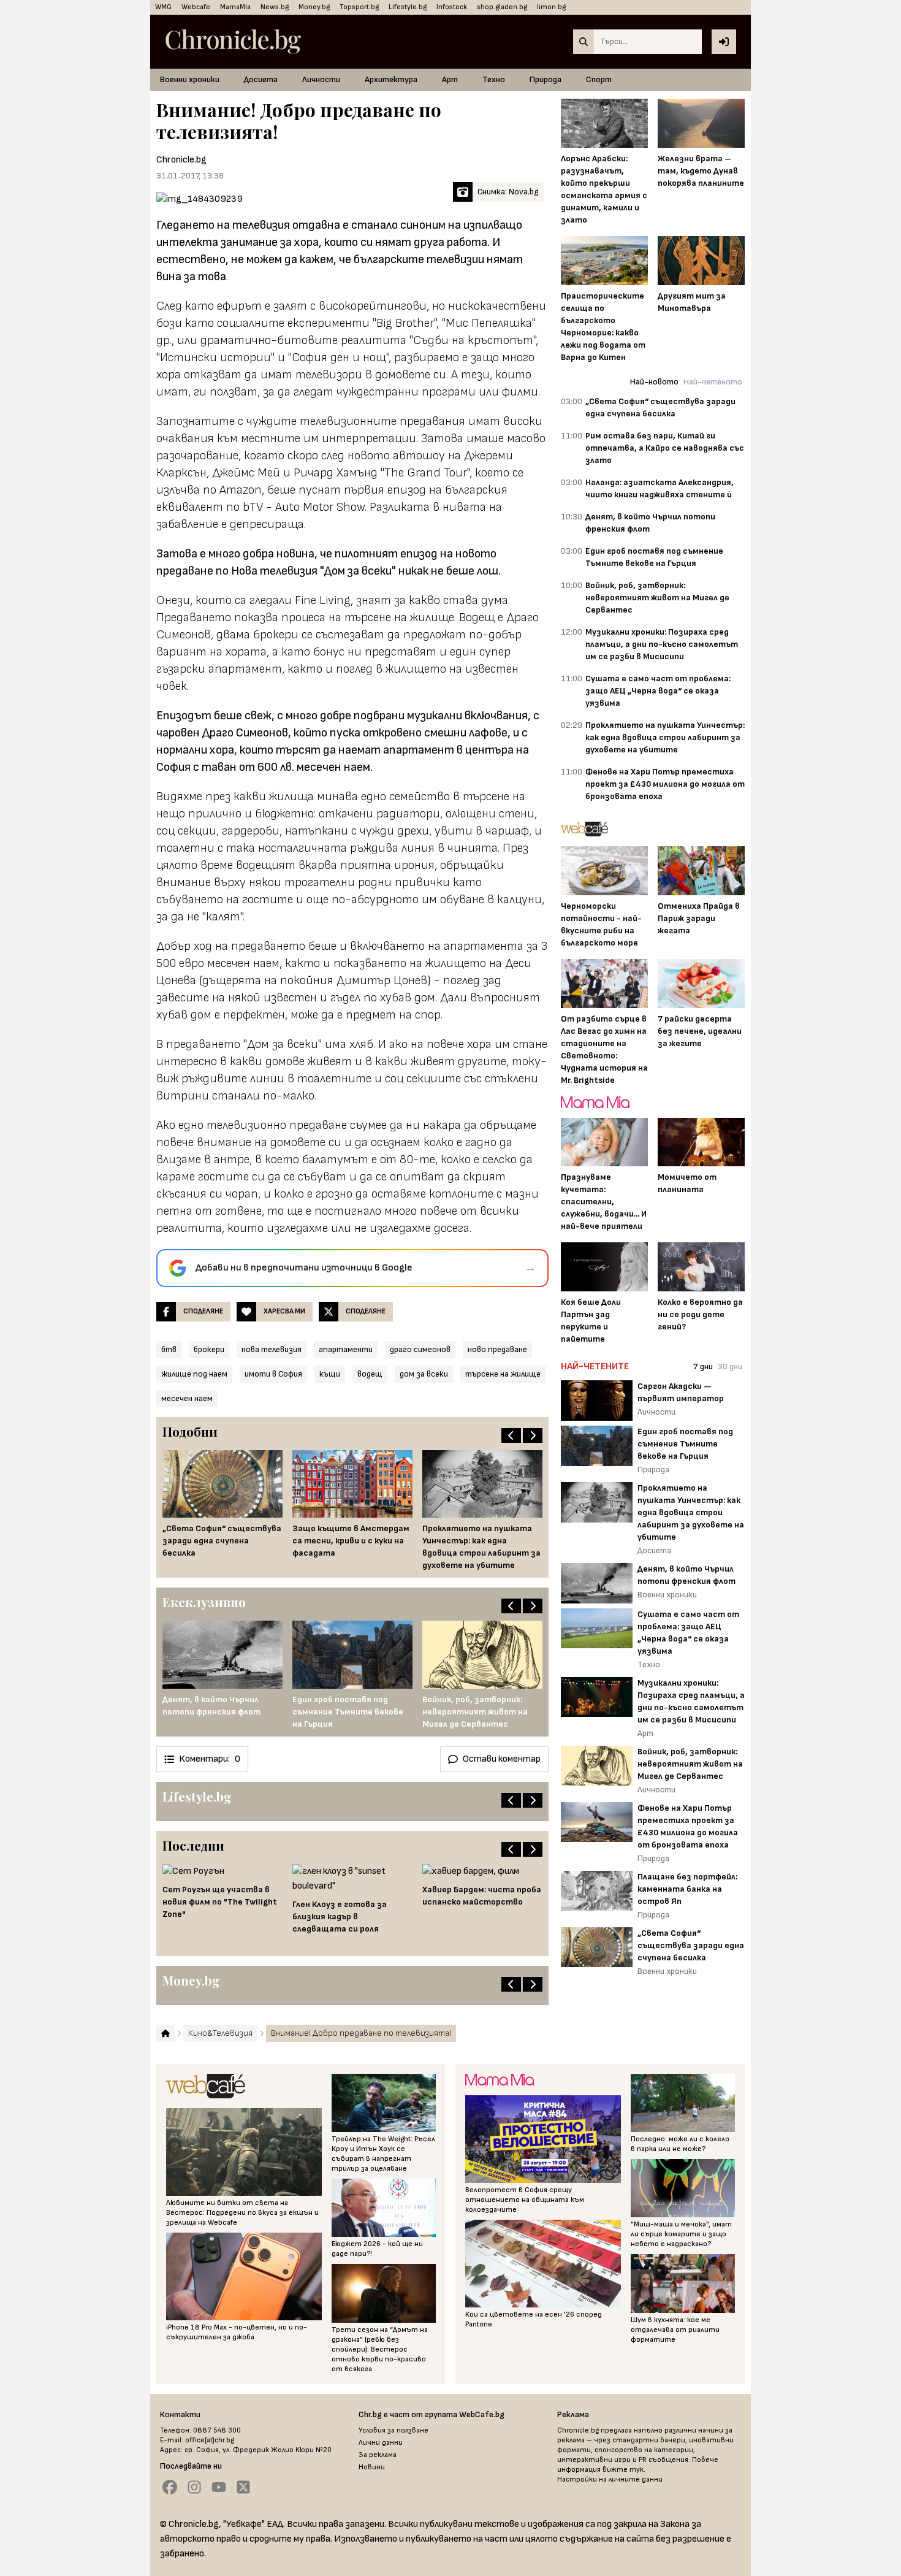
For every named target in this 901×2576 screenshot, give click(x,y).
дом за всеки (424, 1374)
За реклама (378, 2455)
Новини (372, 2467)
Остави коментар (502, 1759)
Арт (450, 79)
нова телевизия (272, 1349)
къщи (330, 1374)
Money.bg (314, 7)
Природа (546, 79)
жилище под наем (194, 1374)
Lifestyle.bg (408, 7)
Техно (494, 79)
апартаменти (346, 1349)
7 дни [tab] (703, 1366)
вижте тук (623, 2470)
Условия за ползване (393, 2430)
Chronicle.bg (181, 160)
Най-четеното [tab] (713, 382)
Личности (321, 79)
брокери (209, 1349)
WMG (163, 7)
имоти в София (273, 1374)
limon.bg (551, 7)
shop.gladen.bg (502, 7)
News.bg (275, 7)
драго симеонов (420, 1349)
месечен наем (187, 1398)
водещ (370, 1374)
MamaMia (235, 7)
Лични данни (381, 2443)
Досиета (261, 79)
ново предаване (497, 1349)
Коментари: (210, 1759)
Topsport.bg (359, 7)
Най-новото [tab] (654, 382)
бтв (169, 1349)
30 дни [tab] (730, 1366)
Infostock (452, 7)
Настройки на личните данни (610, 2479)
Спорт (599, 79)
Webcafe (196, 7)
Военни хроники (190, 79)
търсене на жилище (503, 1374)
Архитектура (391, 79)
